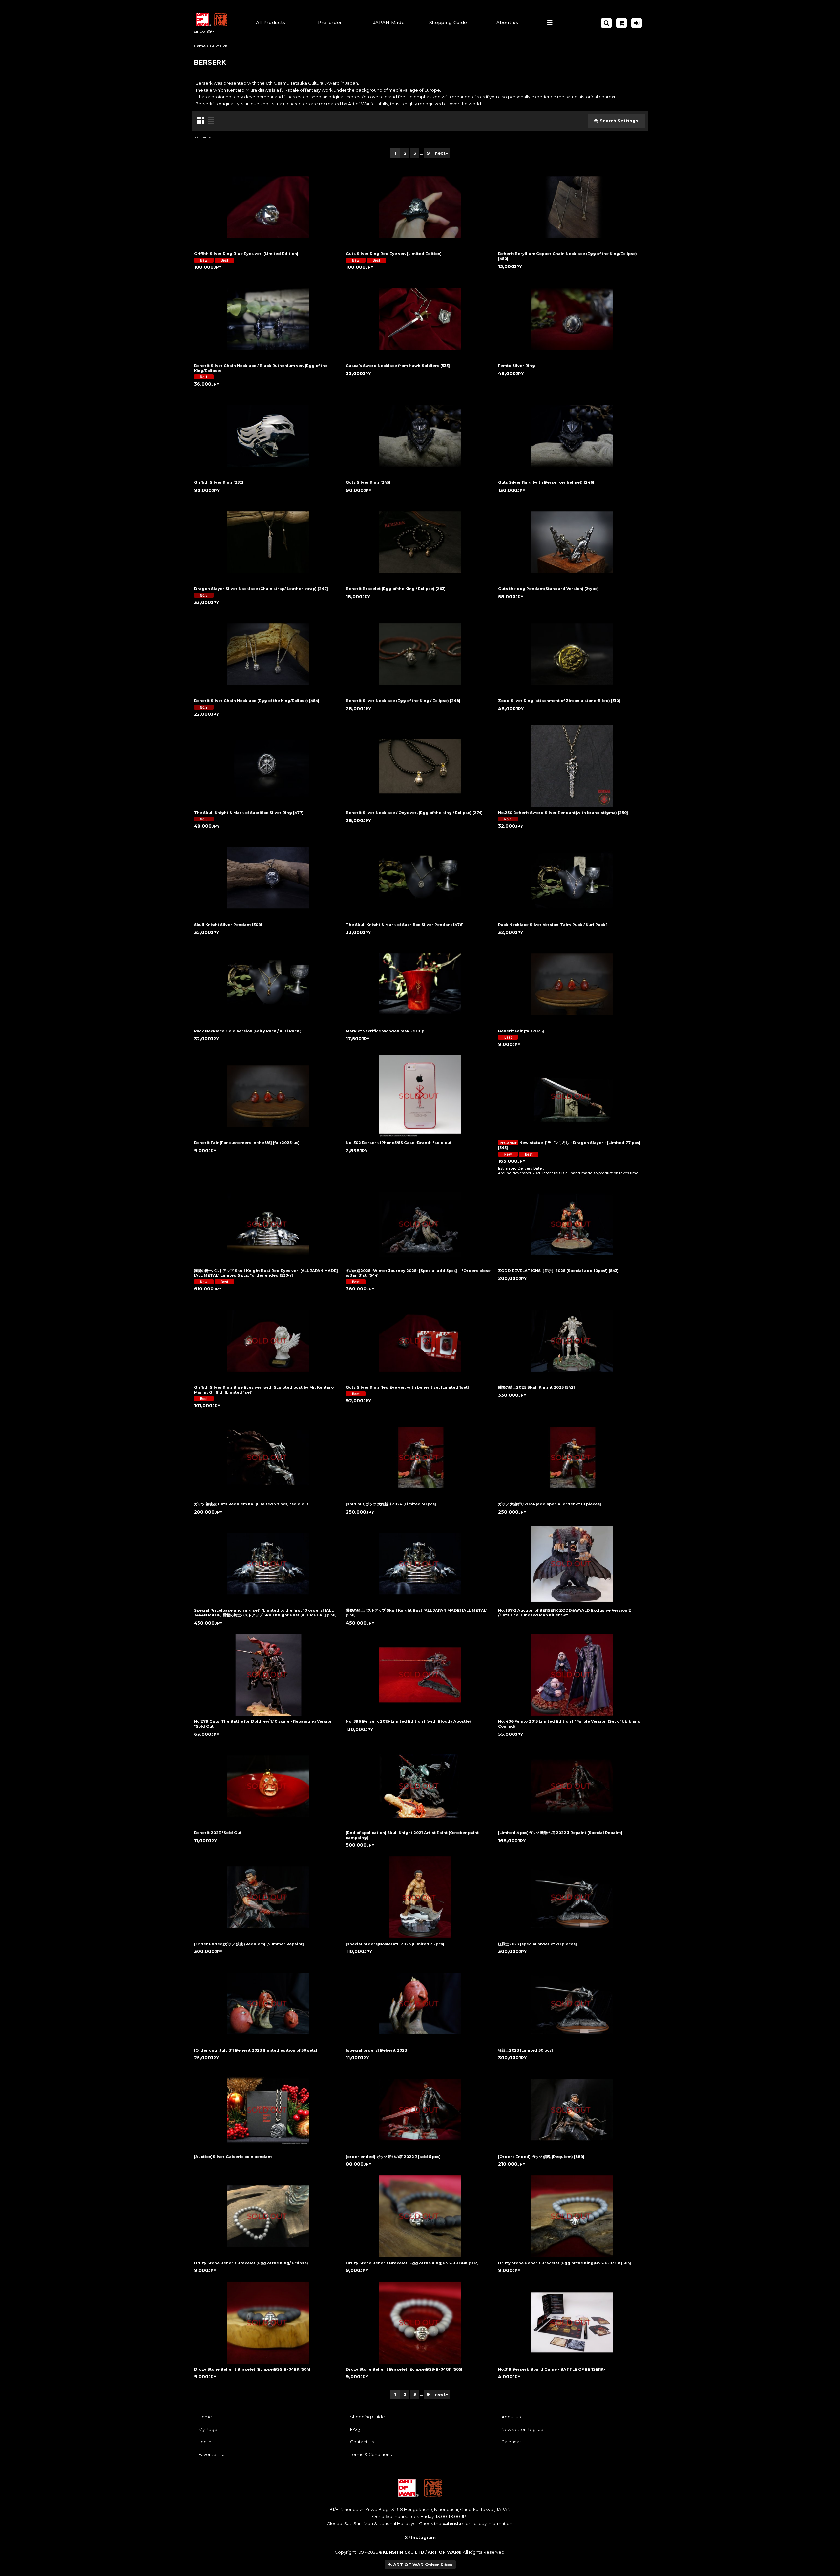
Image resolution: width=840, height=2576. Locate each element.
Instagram (423, 2537)
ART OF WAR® (445, 2552)
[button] (448, 23)
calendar (453, 2523)
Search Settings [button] (619, 121)
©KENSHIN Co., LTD (402, 2552)
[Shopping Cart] (621, 23)
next (441, 153)
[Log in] (637, 23)
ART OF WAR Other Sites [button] (422, 2565)
